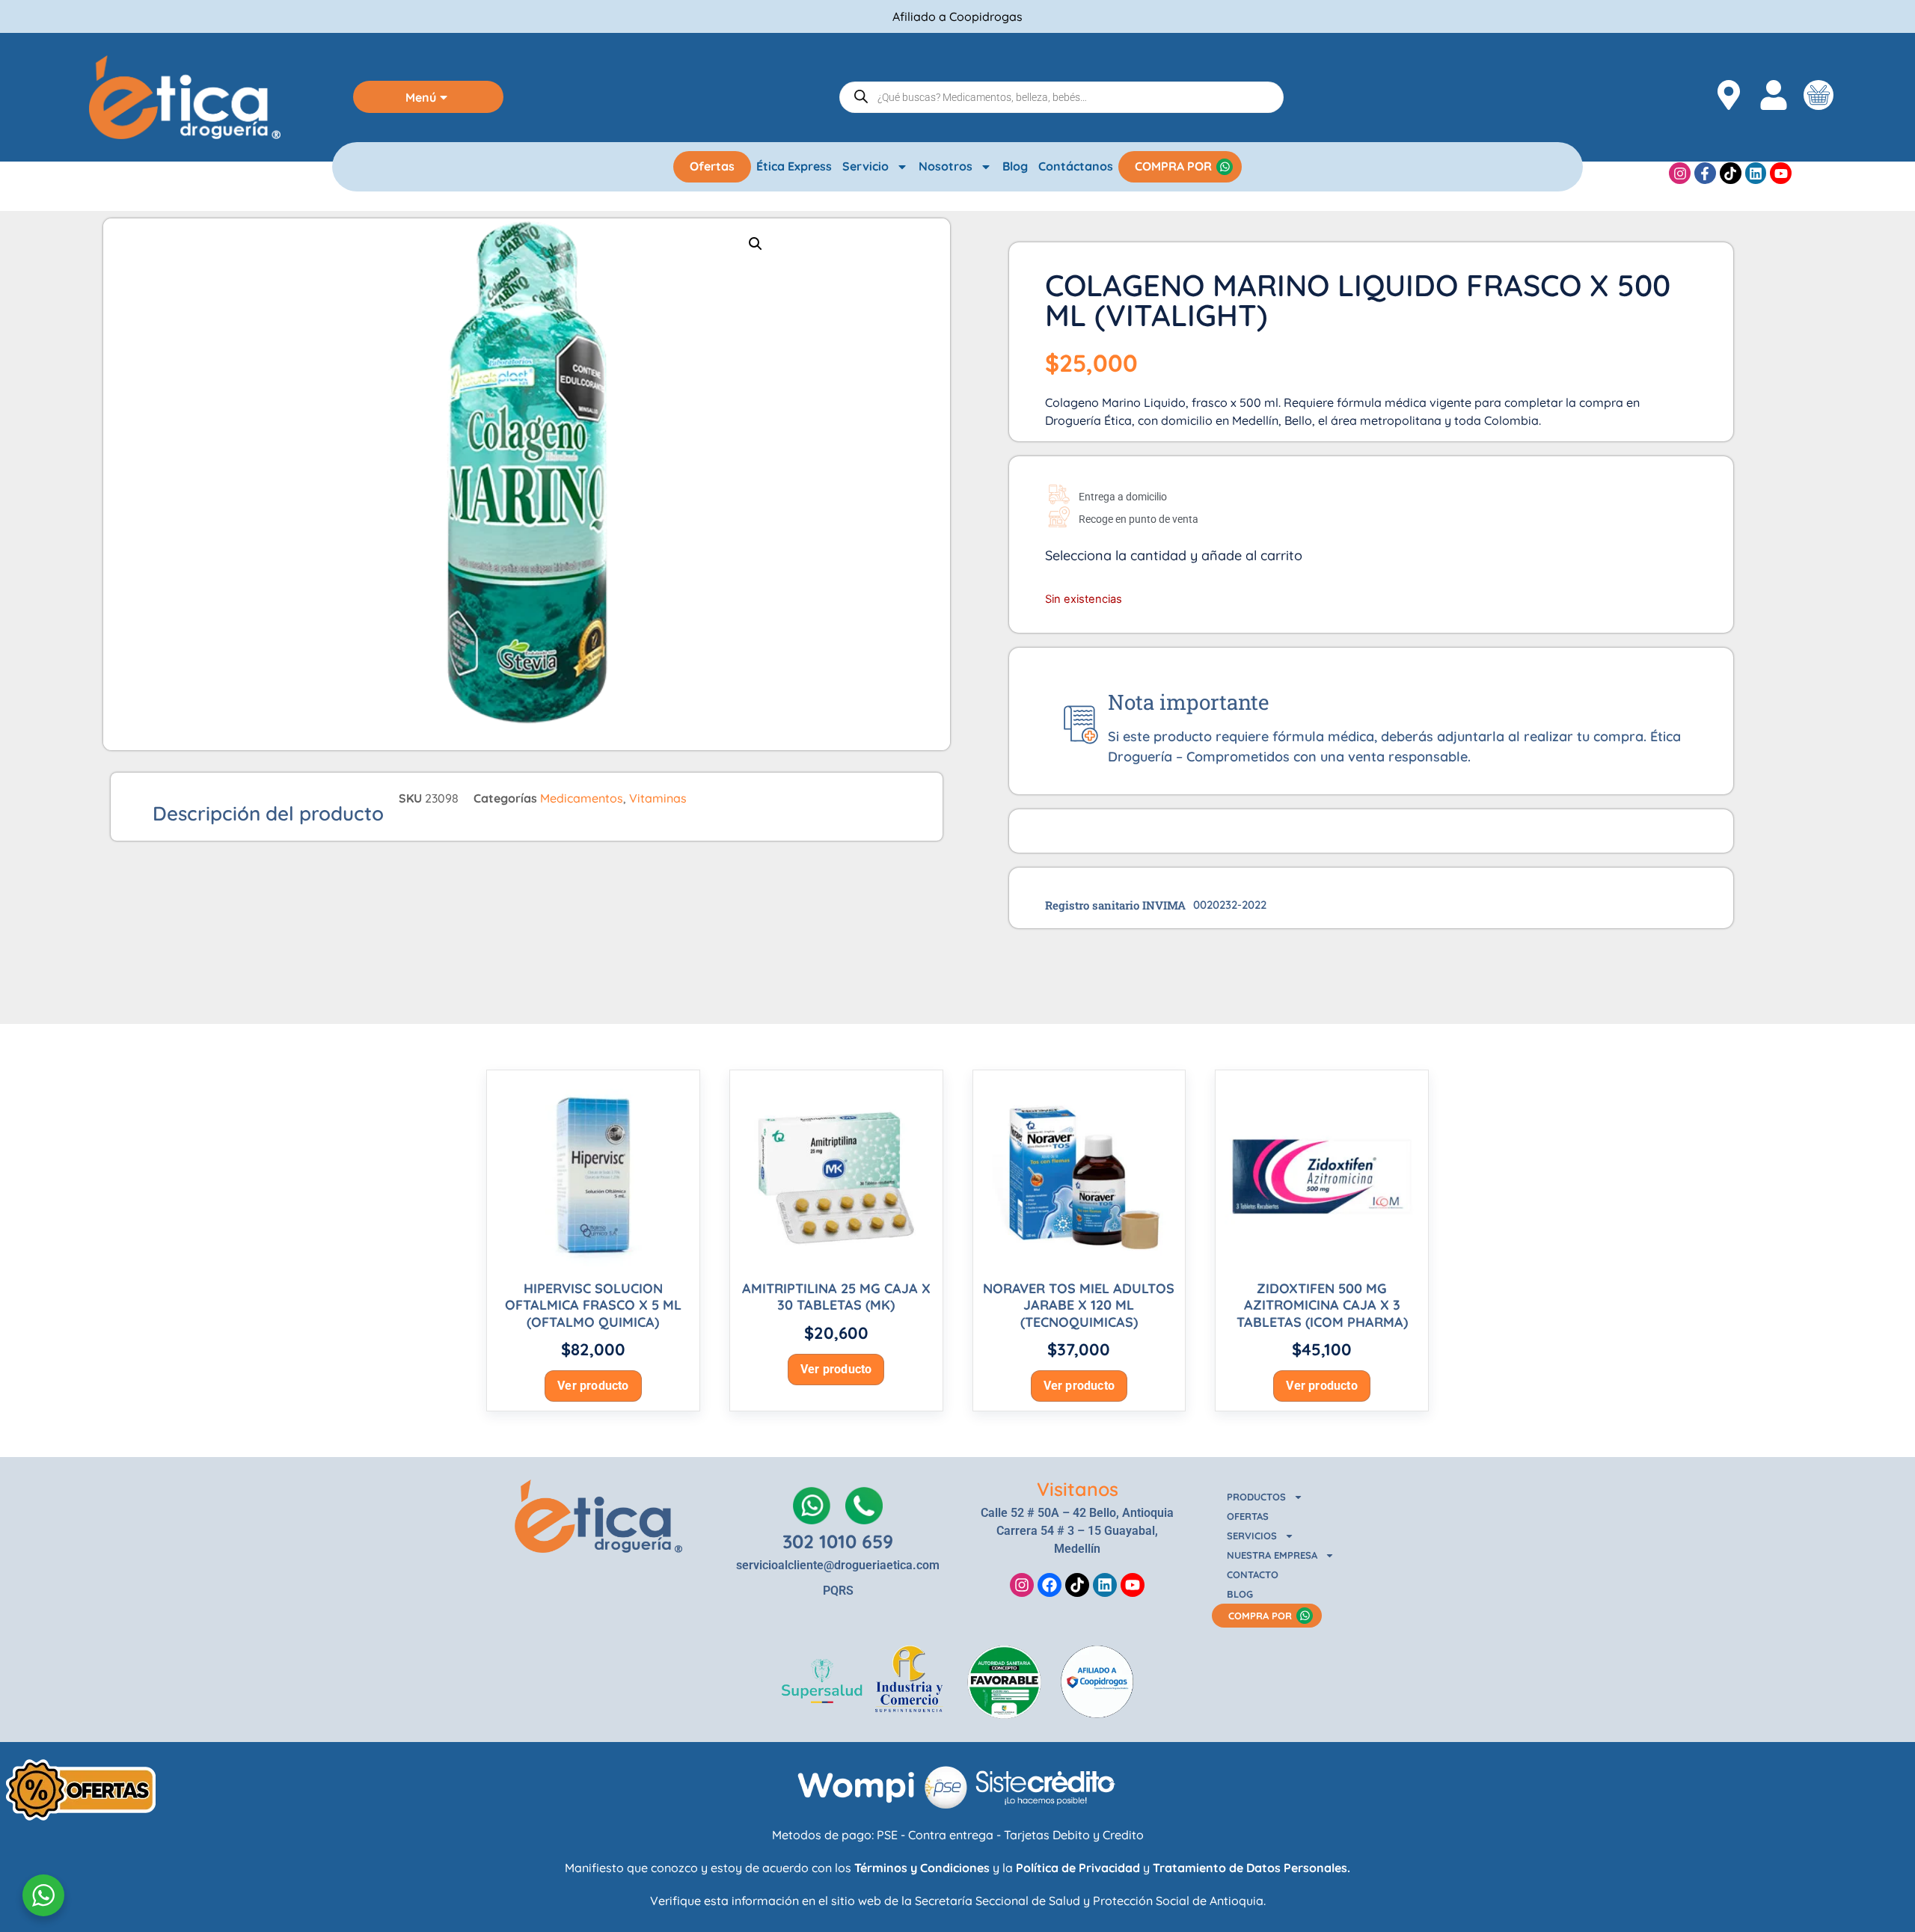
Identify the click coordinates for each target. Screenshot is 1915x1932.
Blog (1015, 166)
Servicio (865, 166)
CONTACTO (1253, 1574)
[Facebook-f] (1705, 173)
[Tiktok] (1731, 173)
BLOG (1240, 1594)
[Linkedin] (1756, 173)
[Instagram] (1680, 173)
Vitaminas (658, 798)
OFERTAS (1248, 1516)
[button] (756, 244)
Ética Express (794, 166)
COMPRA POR (1173, 166)
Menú (421, 97)
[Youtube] (1781, 173)
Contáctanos (1076, 166)
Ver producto (593, 1386)
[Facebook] (1050, 1585)
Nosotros (946, 166)
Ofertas (712, 166)
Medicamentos (582, 798)
